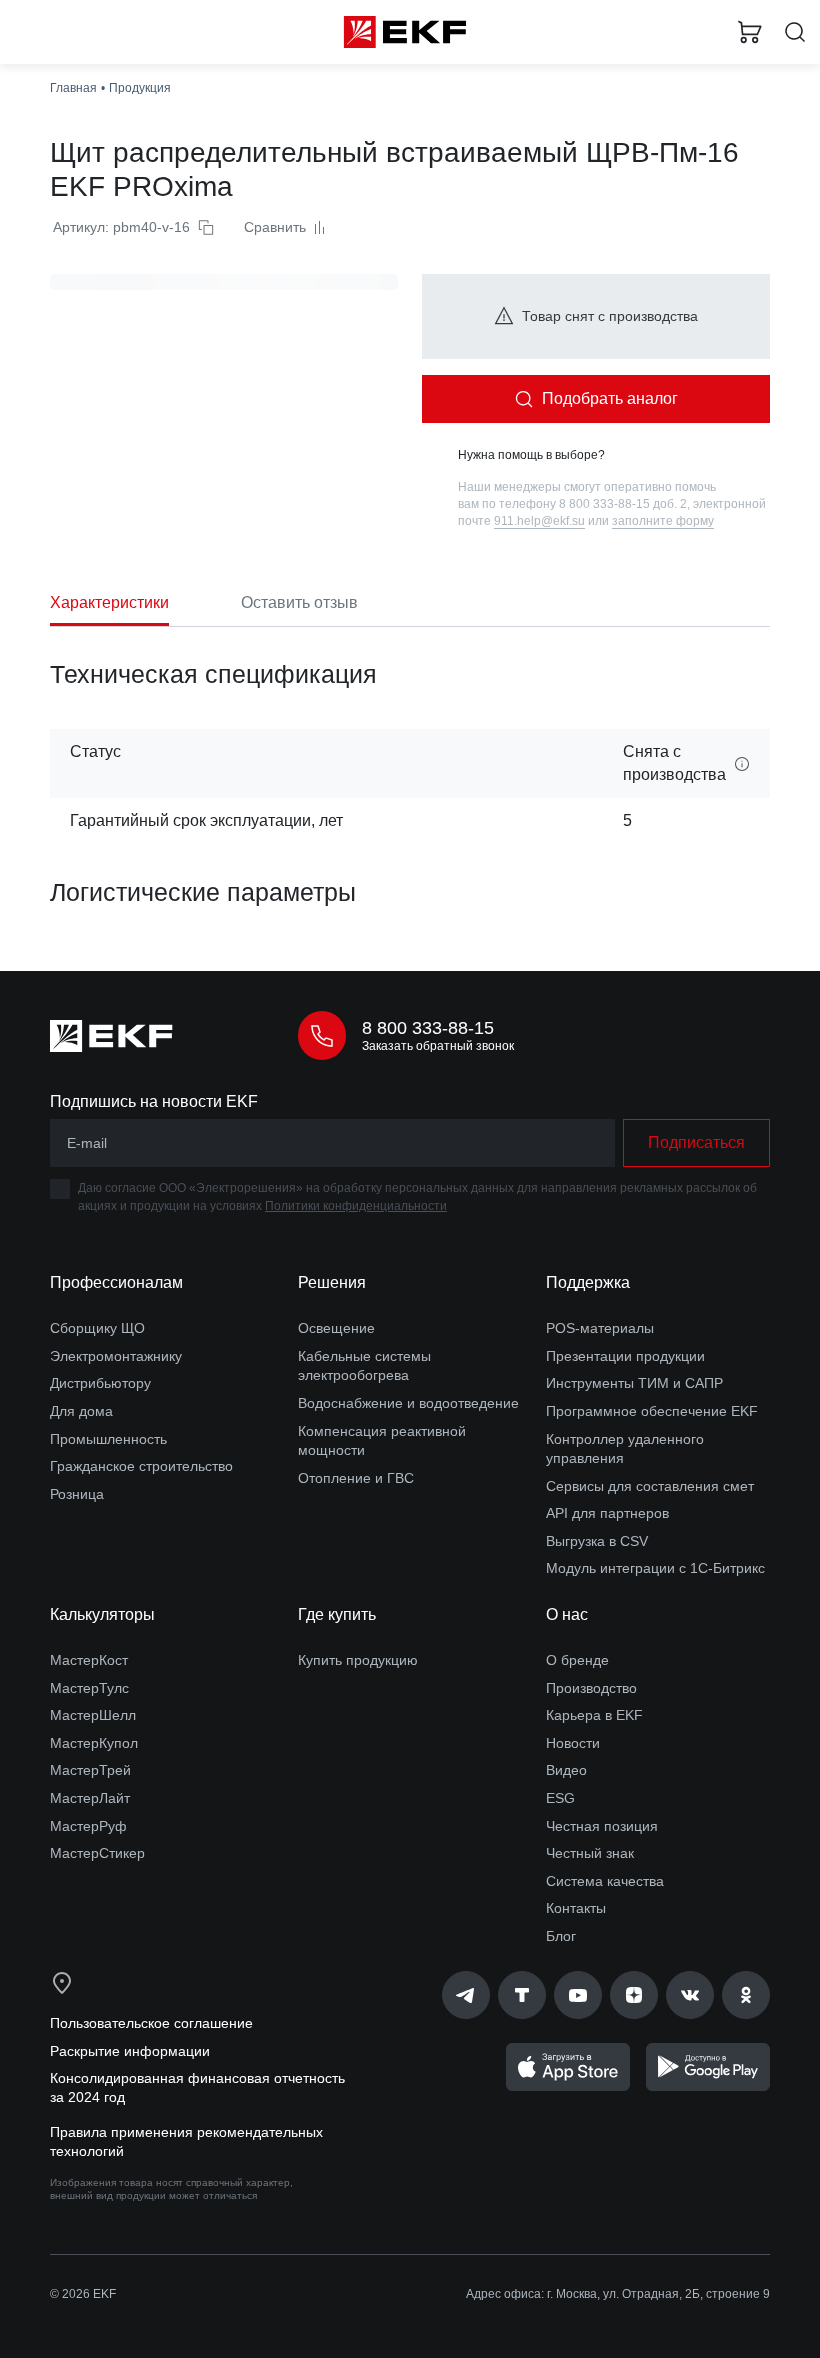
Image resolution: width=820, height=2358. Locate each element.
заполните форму (663, 521)
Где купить (337, 1614)
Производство (591, 1688)
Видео (566, 1770)
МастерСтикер (97, 1853)
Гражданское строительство (141, 1466)
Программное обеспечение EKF (652, 1411)
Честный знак (590, 1853)
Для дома (81, 1411)
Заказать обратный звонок (438, 1046)
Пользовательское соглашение (151, 2023)
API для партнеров (607, 1513)
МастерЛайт (90, 1798)
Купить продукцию (358, 1660)
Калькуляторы (102, 1614)
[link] (466, 1995)
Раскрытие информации (130, 2051)
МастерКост (89, 1660)
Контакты (576, 1908)
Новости (573, 1743)
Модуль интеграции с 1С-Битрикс (655, 1568)
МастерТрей (90, 1770)
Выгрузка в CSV (597, 1541)
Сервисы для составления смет (650, 1486)
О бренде (577, 1660)
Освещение (336, 1328)
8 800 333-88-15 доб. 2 (623, 504)
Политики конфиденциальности (356, 1206)
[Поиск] (795, 32)
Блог (561, 1936)
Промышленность (108, 1439)
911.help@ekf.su (539, 521)
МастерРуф (88, 1826)
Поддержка (588, 1282)
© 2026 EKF (83, 2294)
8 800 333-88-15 (428, 1028)
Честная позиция (602, 1826)
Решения (332, 1282)
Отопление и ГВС (356, 1478)
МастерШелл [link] (93, 1715)
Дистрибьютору (100, 1383)
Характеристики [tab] (109, 602)
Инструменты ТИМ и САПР (634, 1383)
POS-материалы (600, 1328)
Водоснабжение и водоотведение (408, 1403)
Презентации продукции (625, 1356)
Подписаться (696, 1142)
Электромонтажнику (116, 1356)
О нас (567, 1614)
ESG (560, 1798)
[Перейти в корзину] (750, 32)
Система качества (605, 1881)
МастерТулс (89, 1688)
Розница (77, 1494)
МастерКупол (94, 1743)
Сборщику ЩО (97, 1328)
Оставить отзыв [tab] (299, 602)
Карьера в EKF (594, 1715)
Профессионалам (116, 1282)
